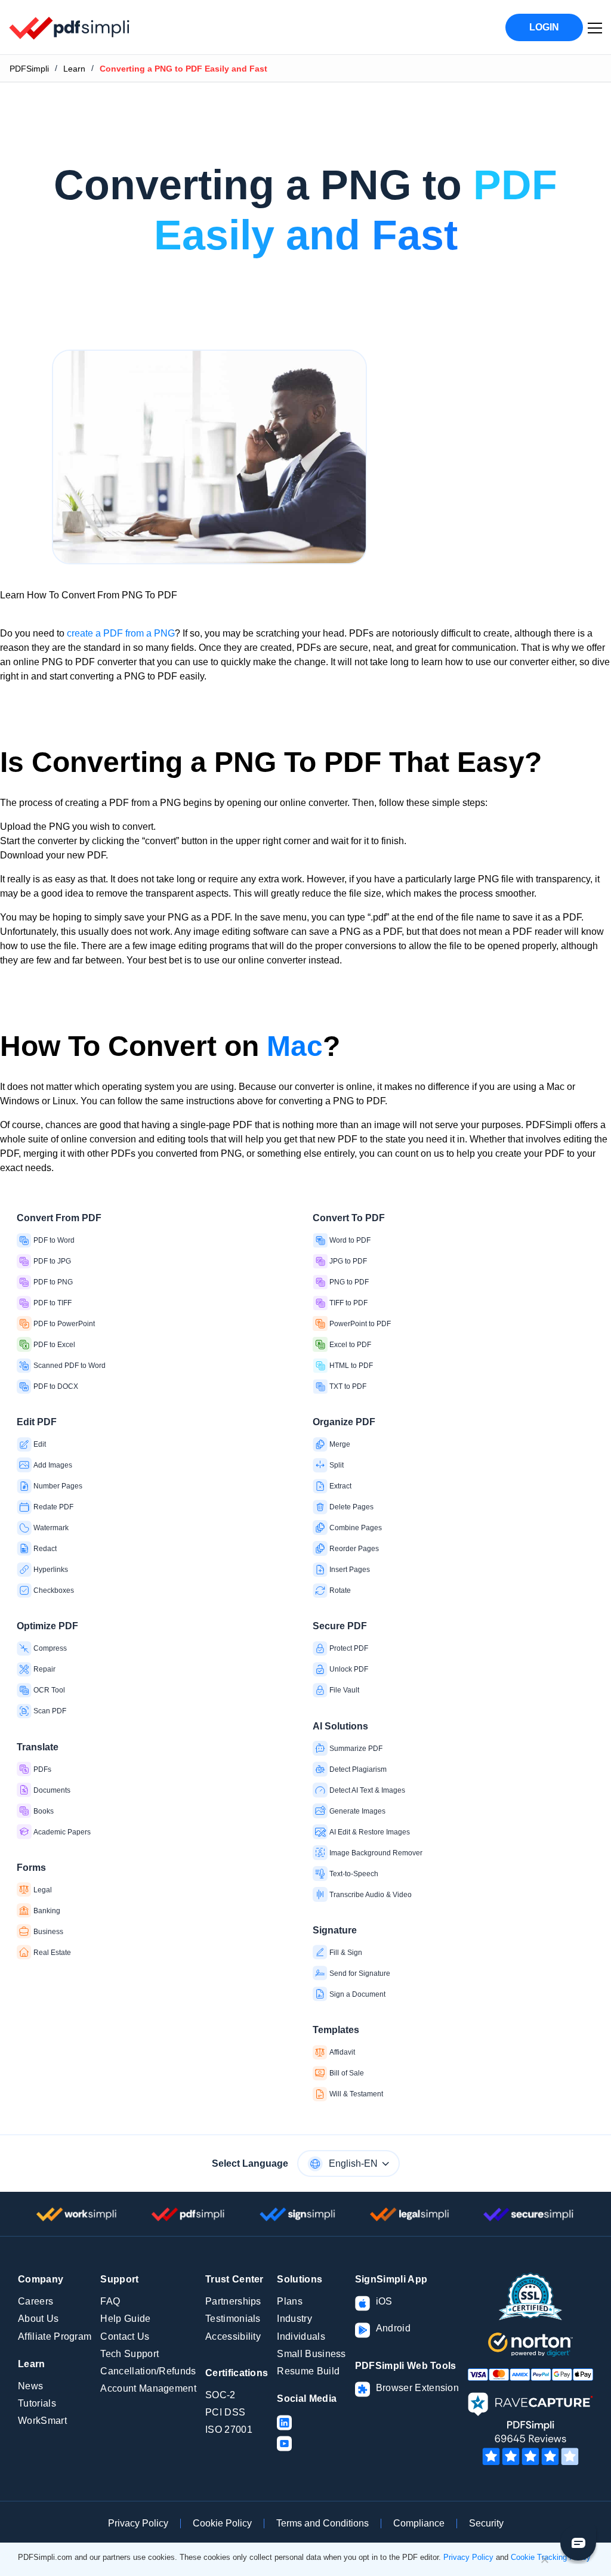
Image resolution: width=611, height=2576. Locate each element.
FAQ (110, 2301)
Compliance (419, 2523)
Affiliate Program (55, 2336)
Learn (74, 69)
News (30, 2386)
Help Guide (125, 2319)
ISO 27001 (229, 2430)
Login (544, 27)
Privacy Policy (138, 2523)
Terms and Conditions (323, 2523)
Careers (36, 2301)
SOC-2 (220, 2395)
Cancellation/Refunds (148, 2371)
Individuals (301, 2336)
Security (486, 2523)
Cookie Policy (222, 2523)
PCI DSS (225, 2412)
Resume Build (308, 2371)
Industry (294, 2319)
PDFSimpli (29, 69)
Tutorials (37, 2403)
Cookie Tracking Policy (551, 2557)
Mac (295, 1046)
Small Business (311, 2354)
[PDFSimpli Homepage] (70, 27)
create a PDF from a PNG (121, 633)
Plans (290, 2301)
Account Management (148, 2388)
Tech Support (129, 2354)
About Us (38, 2319)
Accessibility (233, 2336)
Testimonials (233, 2319)
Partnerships (233, 2301)
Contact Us (125, 2336)
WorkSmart (42, 2421)
